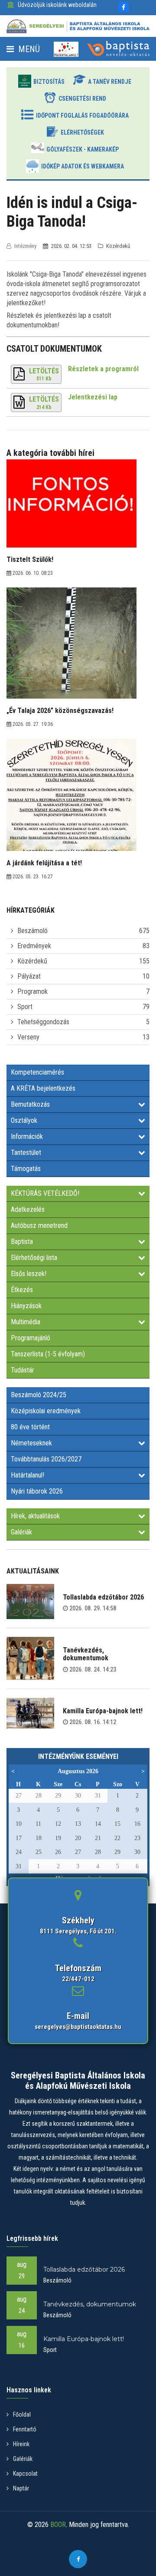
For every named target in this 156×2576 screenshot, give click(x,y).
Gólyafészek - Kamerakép (83, 149)
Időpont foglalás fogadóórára (82, 115)
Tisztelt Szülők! (30, 559)
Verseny (28, 1037)
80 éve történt (30, 1427)
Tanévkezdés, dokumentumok (86, 1654)
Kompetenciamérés (37, 1072)
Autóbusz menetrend (39, 1225)
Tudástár (23, 1370)
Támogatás (26, 1169)
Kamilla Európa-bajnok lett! (103, 1711)
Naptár (21, 2488)
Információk (27, 1136)
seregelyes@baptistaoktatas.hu (78, 2027)
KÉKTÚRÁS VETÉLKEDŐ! (45, 1193)
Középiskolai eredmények (46, 1411)
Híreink (21, 2444)
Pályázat (29, 976)
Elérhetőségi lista (34, 1258)
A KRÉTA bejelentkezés (43, 1088)
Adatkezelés (28, 1209)
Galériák (21, 1532)
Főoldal (22, 2414)
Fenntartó (25, 2429)
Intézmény (25, 246)
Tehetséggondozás (43, 1022)
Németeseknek (31, 1443)
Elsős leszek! (29, 1274)
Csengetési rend (82, 99)
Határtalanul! (28, 1475)
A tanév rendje (110, 82)
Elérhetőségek (82, 132)
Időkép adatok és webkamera (83, 166)
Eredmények (34, 946)
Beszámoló (32, 931)
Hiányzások (26, 1306)
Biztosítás (49, 82)
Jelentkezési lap (93, 397)
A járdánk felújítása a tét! (44, 863)
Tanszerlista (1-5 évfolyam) (48, 1354)
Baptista (22, 1242)
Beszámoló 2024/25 (39, 1395)
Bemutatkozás (30, 1104)
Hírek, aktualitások (35, 1516)
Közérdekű (32, 961)
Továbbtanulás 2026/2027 (46, 1459)
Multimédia (26, 1322)
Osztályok (24, 1120)
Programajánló (31, 1338)
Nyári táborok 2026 (37, 1491)
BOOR (58, 2525)
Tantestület (26, 1153)
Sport (25, 1007)
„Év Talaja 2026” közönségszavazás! (60, 711)
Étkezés (22, 1290)
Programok (32, 991)
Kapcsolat (25, 2474)
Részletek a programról (103, 369)
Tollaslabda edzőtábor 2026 (103, 1597)
